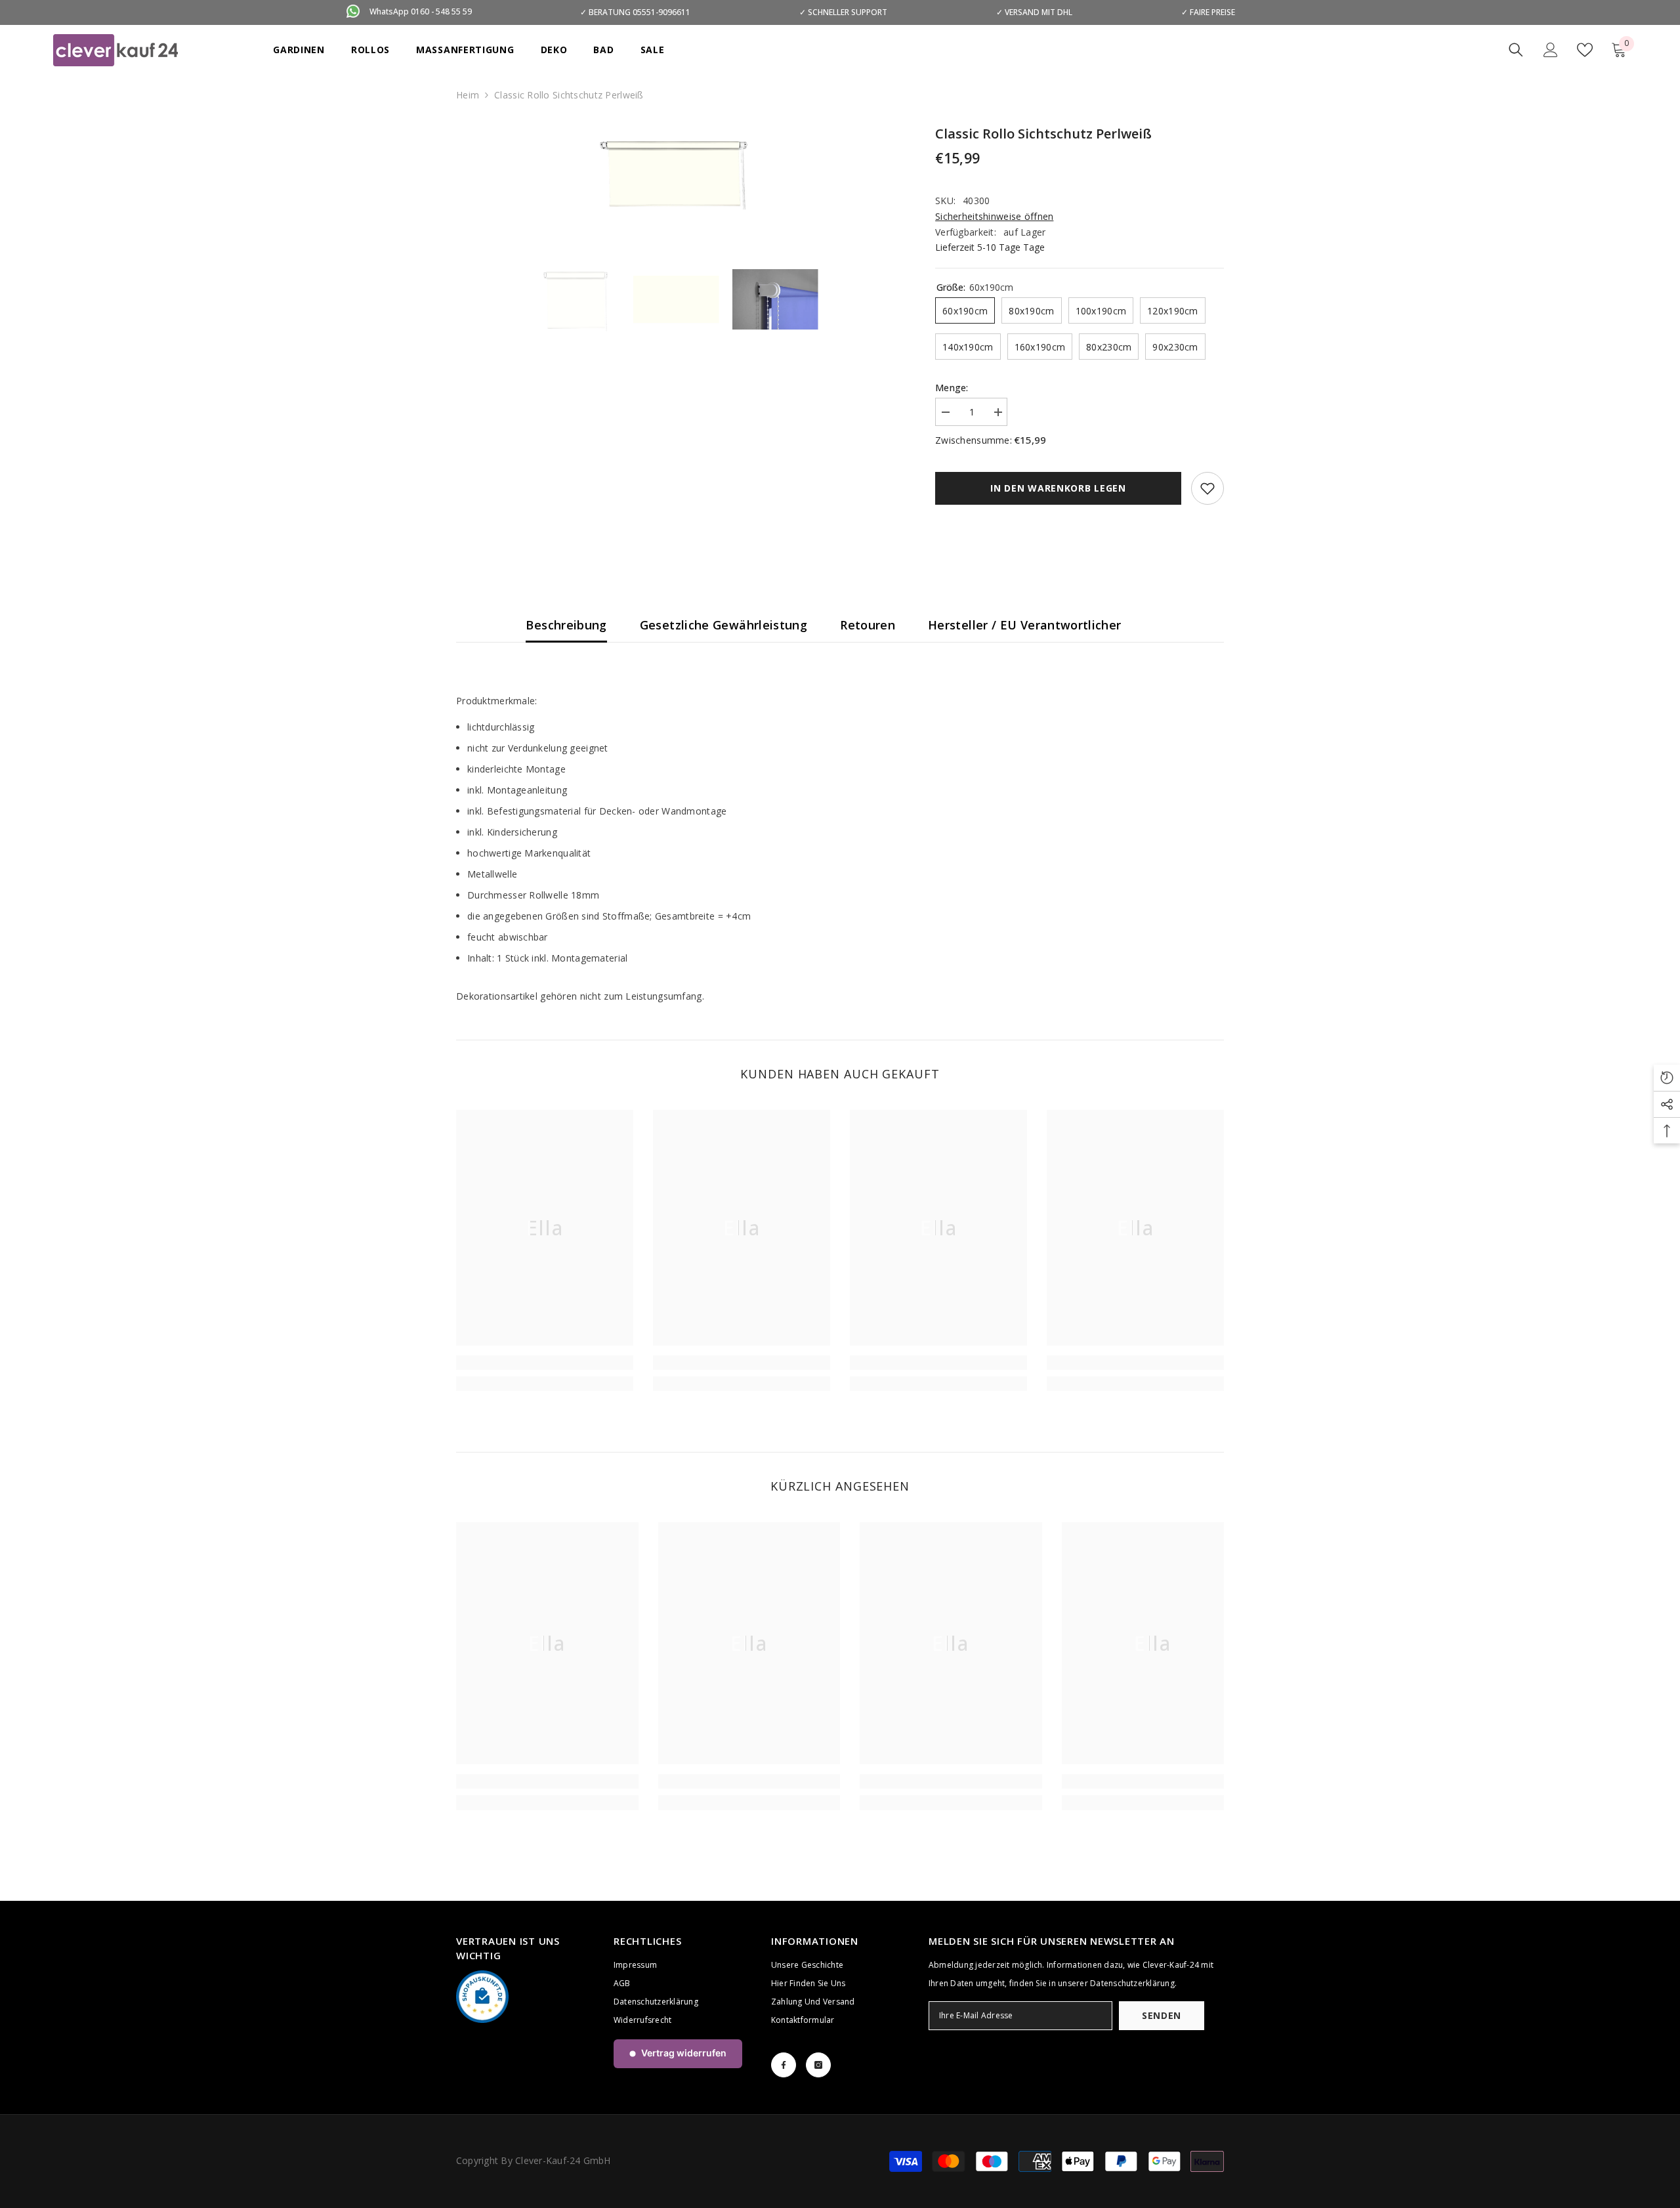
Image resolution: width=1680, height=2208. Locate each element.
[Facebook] (784, 2065)
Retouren (868, 625)
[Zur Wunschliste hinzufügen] (1207, 488)
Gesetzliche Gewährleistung (724, 625)
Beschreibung (566, 625)
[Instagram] (818, 2065)
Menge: (952, 388)
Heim (468, 95)
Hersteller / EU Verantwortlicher (1025, 625)
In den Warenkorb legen (1058, 488)
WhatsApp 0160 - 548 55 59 (421, 11)
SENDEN (1162, 2015)
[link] (545, 1363)
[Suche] (1516, 50)
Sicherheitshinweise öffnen (994, 216)
